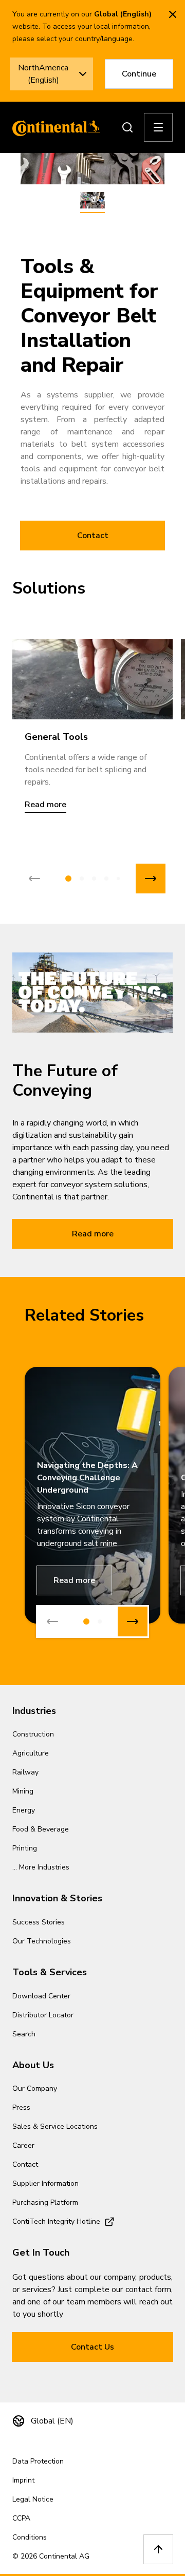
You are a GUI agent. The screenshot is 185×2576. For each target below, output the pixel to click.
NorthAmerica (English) (43, 74)
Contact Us (92, 2347)
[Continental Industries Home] (53, 127)
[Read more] (92, 679)
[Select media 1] (92, 201)
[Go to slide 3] (94, 879)
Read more (93, 1234)
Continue (139, 74)
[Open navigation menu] (158, 127)
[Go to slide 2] (82, 879)
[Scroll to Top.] (158, 2549)
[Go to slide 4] (106, 879)
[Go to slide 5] (118, 879)
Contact (93, 536)
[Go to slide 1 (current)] (68, 879)
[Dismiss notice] (173, 14)
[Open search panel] (127, 127)
